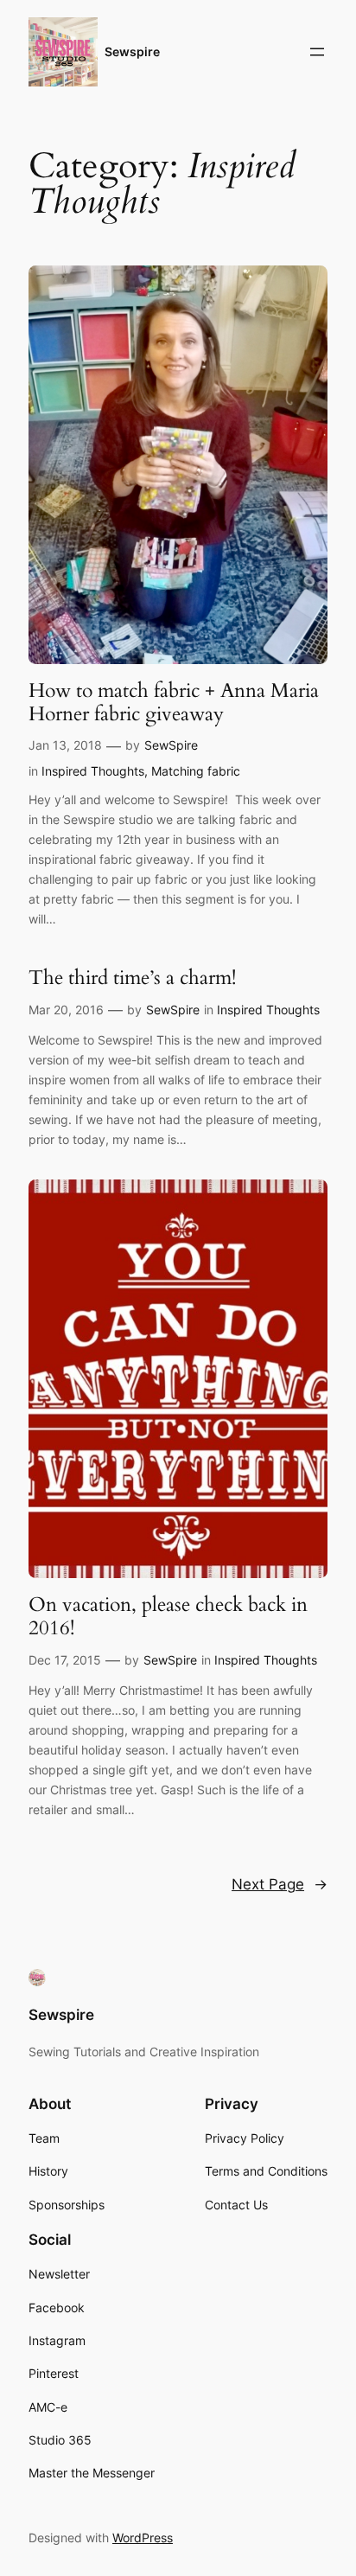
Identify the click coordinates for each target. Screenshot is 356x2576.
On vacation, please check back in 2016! (168, 1617)
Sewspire (132, 51)
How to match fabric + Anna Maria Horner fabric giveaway (174, 703)
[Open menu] (317, 52)
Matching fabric (196, 771)
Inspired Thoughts (93, 771)
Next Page (280, 1884)
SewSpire (171, 745)
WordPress (143, 2538)
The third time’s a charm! (132, 978)
